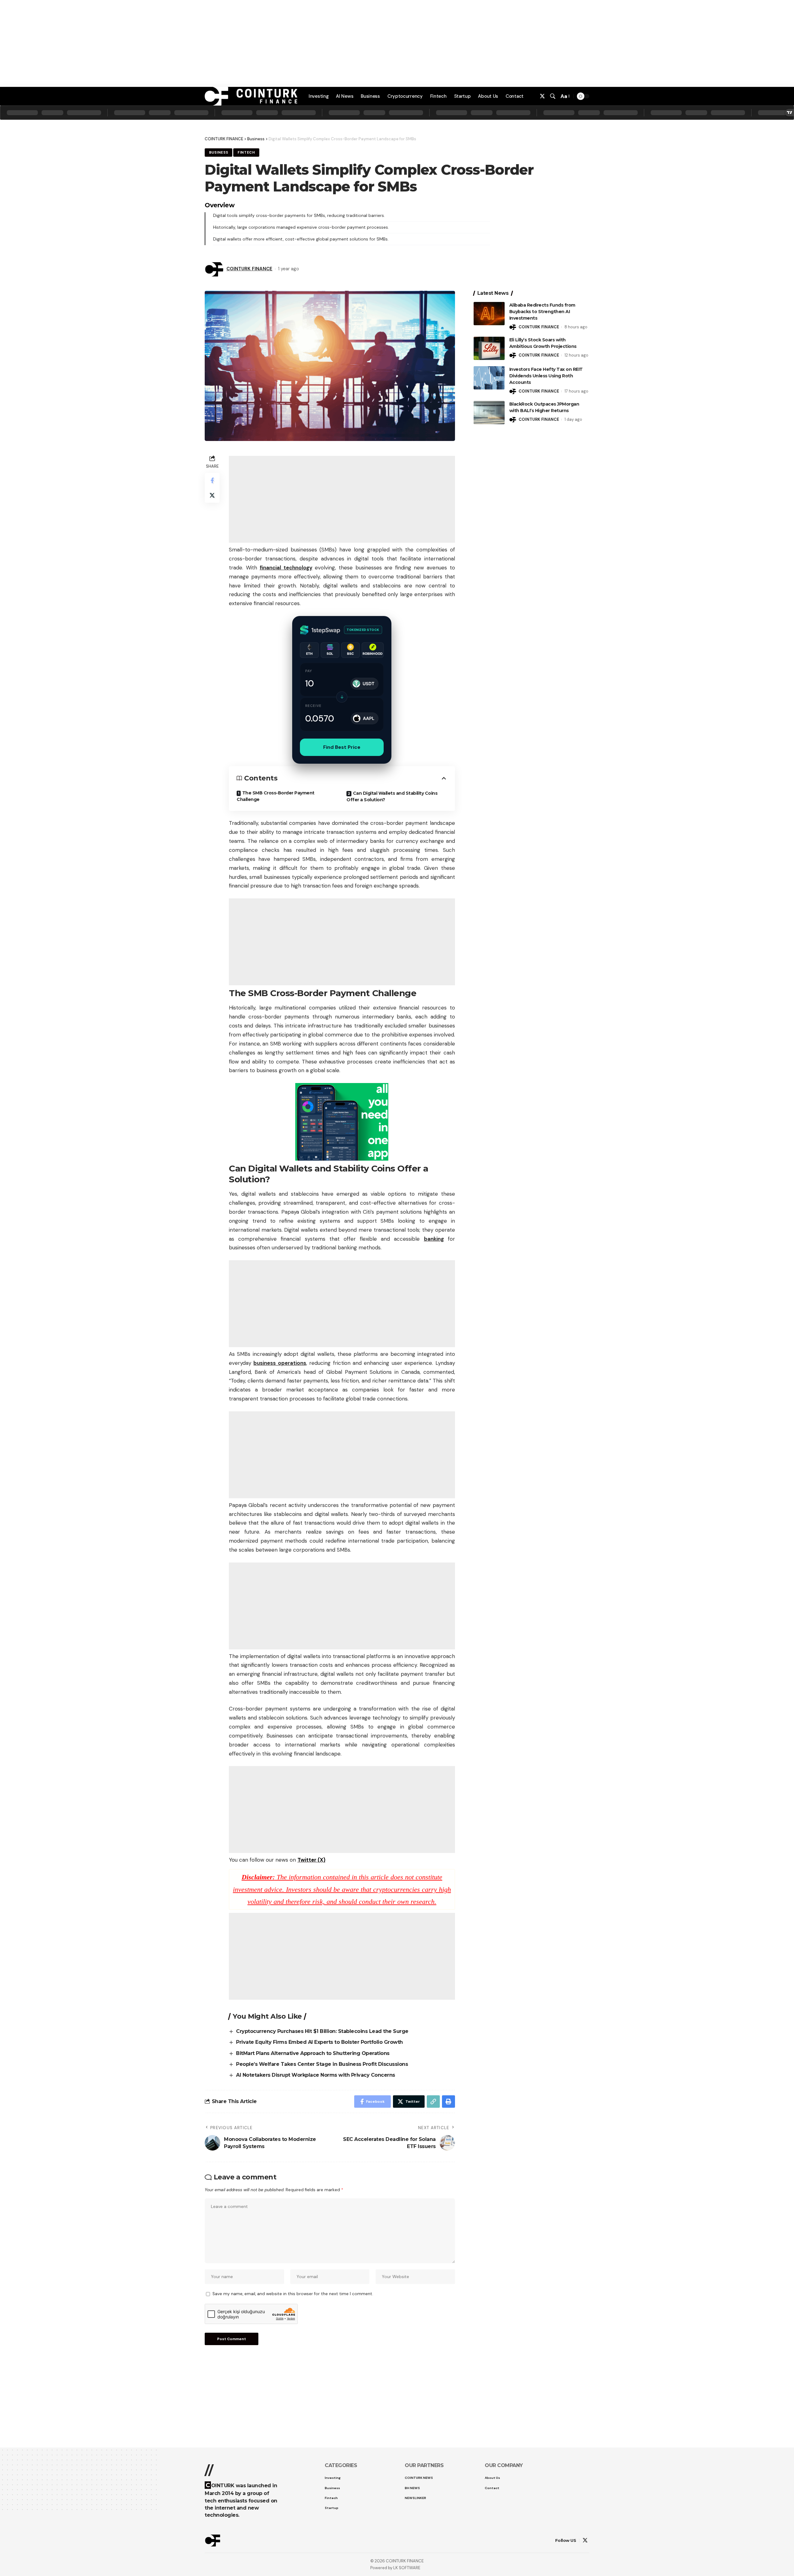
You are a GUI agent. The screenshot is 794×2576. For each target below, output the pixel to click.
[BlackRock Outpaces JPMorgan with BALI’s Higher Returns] (489, 413)
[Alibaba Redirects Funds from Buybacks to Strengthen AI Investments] (489, 314)
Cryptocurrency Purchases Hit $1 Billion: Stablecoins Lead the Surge (322, 2031)
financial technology (286, 568)
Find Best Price (342, 747)
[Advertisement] (397, 2557)
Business (256, 139)
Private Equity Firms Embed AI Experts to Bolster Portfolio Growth (319, 2042)
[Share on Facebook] (212, 480)
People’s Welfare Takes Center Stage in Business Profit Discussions (322, 2064)
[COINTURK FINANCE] (251, 96)
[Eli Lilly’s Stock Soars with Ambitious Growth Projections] (489, 348)
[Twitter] (542, 96)
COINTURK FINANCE (249, 269)
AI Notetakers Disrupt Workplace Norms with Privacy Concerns (316, 2075)
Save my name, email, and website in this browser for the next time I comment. (293, 2294)
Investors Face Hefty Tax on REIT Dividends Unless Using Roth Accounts (546, 376)
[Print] (448, 2102)
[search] (553, 96)
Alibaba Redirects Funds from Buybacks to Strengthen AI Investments (542, 312)
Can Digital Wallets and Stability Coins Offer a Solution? (392, 796)
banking (434, 1239)
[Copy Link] (433, 2102)
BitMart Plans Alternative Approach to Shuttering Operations (313, 2053)
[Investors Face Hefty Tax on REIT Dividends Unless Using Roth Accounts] (489, 378)
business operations (280, 1363)
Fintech (246, 153)
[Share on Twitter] (212, 495)
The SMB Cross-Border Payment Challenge (276, 796)
